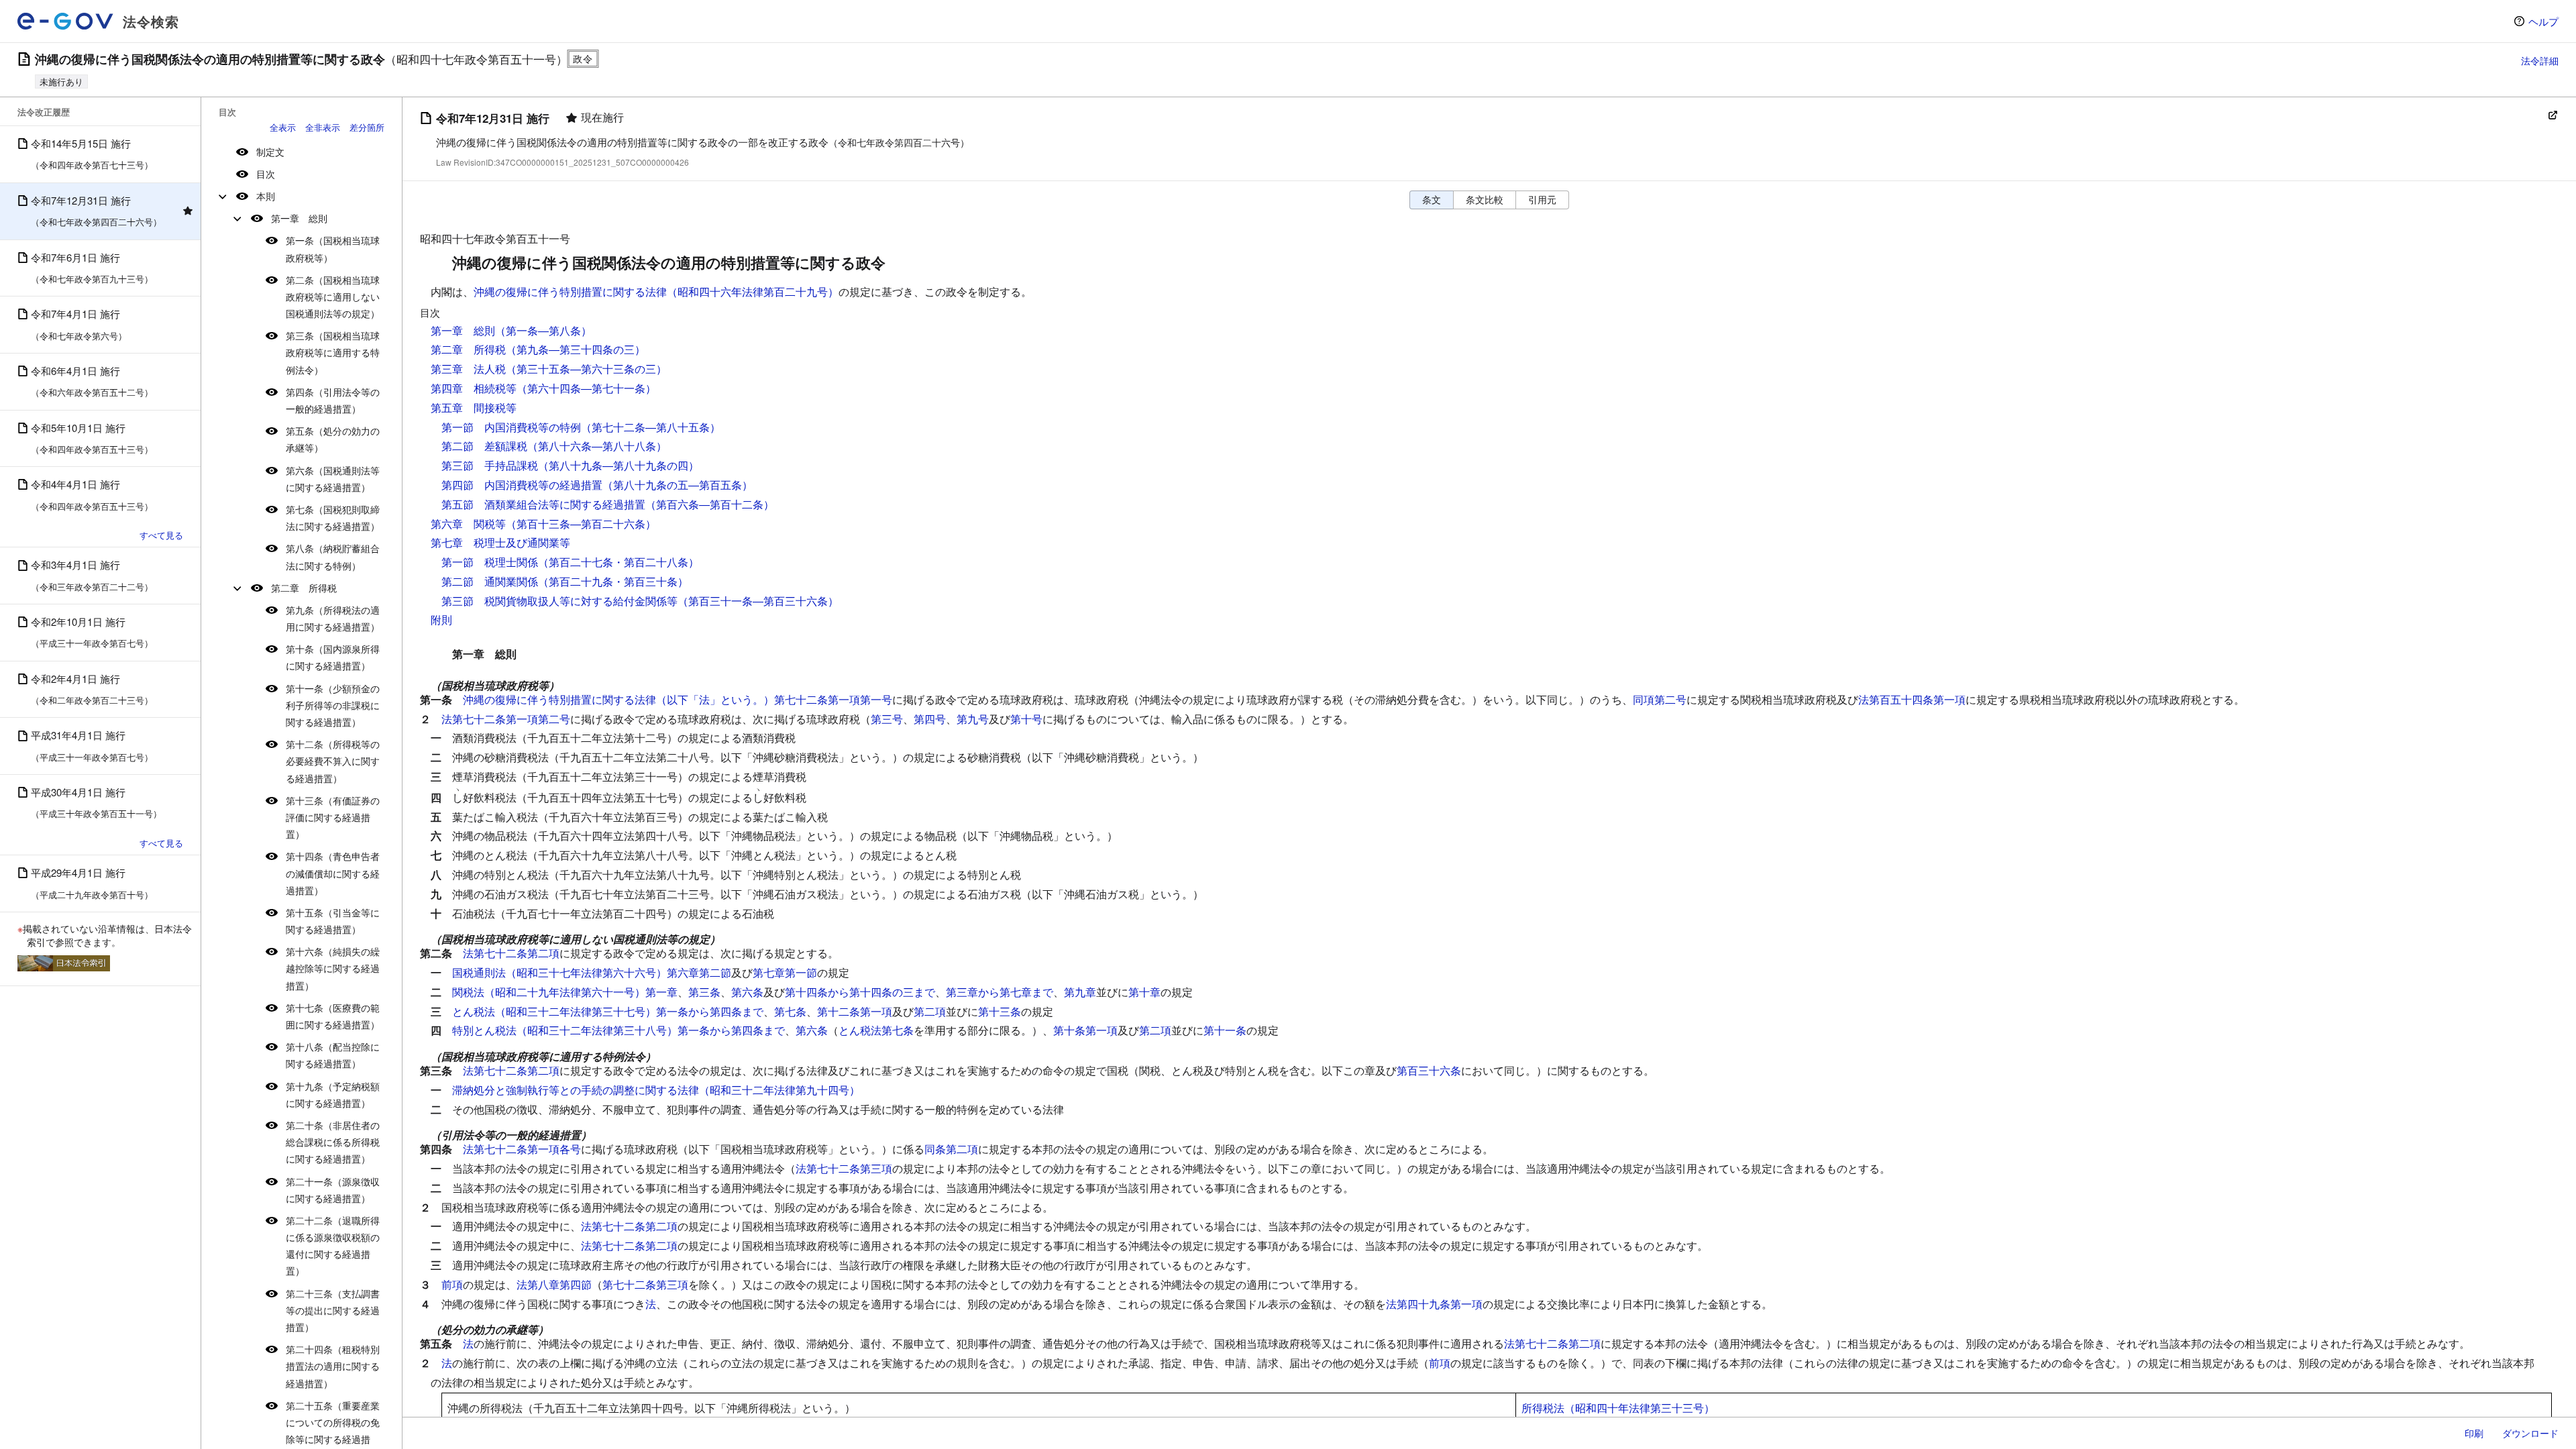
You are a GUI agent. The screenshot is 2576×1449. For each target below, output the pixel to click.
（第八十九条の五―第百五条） (678, 485)
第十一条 (1225, 1030)
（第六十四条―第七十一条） (586, 388)
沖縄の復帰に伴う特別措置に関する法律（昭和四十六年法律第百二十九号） (656, 291)
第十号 (1026, 719)
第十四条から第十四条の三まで (860, 992)
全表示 (283, 127)
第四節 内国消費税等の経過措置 (522, 485)
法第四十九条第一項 (1434, 1304)
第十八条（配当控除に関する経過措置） (333, 1055)
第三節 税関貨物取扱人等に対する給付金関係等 (559, 601)
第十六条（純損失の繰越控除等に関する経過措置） (333, 968)
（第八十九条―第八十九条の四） (619, 465)
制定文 (270, 152)
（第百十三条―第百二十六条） (581, 524)
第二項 (930, 1011)
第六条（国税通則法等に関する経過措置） (333, 479)
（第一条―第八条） (543, 330)
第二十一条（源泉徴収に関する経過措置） (333, 1190)
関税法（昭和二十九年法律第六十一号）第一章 (565, 992)
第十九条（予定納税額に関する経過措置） (333, 1094)
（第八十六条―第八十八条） (597, 446)
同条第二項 (951, 1149)
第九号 (973, 719)
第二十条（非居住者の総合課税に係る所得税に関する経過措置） (333, 1142)
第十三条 (1000, 1011)
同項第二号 (1660, 699)
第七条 (790, 1011)
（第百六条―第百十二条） (710, 504)
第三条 (704, 992)
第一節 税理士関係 (490, 562)
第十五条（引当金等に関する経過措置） (333, 921)
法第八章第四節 (554, 1284)
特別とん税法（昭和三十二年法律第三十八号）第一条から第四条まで (619, 1030)
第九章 (1080, 992)
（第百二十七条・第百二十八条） (619, 562)
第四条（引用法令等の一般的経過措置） (333, 400)
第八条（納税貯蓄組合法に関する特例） (333, 556)
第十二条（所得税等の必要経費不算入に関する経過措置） (333, 761)
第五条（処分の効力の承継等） (333, 439)
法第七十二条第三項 (844, 1168)
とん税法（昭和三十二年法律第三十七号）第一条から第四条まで (608, 1011)
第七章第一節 (785, 972)
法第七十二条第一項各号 (522, 1149)
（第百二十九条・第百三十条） (613, 581)
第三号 (887, 719)
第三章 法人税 (468, 369)
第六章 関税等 (468, 524)
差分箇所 (367, 127)
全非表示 (323, 127)
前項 (452, 1284)
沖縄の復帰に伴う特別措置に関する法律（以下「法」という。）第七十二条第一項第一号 (678, 699)
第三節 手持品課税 (490, 465)
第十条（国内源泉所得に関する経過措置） (333, 657)
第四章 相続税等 (474, 388)
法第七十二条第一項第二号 (506, 719)
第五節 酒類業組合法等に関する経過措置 (543, 504)
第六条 (747, 992)
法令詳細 (2540, 60)
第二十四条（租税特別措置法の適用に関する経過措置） (333, 1366)
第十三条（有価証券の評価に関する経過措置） (333, 817)
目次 (266, 174)
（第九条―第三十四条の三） (576, 349)
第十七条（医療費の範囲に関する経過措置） (333, 1016)
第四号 (930, 719)
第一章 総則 (299, 218)
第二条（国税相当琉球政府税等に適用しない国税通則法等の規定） (333, 297)
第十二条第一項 (855, 1011)
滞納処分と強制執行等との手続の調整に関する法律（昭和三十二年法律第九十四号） (656, 1090)
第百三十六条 (1429, 1070)
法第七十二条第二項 (511, 953)
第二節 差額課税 (484, 446)
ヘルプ (2543, 21)
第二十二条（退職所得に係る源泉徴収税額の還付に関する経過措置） (333, 1246)
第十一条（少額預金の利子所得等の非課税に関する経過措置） (333, 705)
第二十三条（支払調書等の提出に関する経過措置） (333, 1310)
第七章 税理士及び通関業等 (500, 542)
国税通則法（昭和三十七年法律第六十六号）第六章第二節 (592, 972)
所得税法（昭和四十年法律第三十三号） (1618, 1408)
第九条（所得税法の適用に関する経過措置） (333, 618)
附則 (441, 620)
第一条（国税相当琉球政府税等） (333, 249)
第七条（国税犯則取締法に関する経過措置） (333, 518)
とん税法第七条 (876, 1030)
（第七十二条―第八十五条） (651, 427)
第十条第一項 (1085, 1030)
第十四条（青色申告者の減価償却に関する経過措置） (333, 873)
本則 (266, 196)
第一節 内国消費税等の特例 (511, 427)
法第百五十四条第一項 (1912, 699)
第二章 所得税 (304, 588)
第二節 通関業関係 (490, 581)
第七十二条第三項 (645, 1284)
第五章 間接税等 (474, 408)
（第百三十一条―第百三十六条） (758, 601)
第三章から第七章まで (1000, 992)
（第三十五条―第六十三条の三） (586, 369)
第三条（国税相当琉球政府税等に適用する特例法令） (333, 352)
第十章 (1144, 992)
